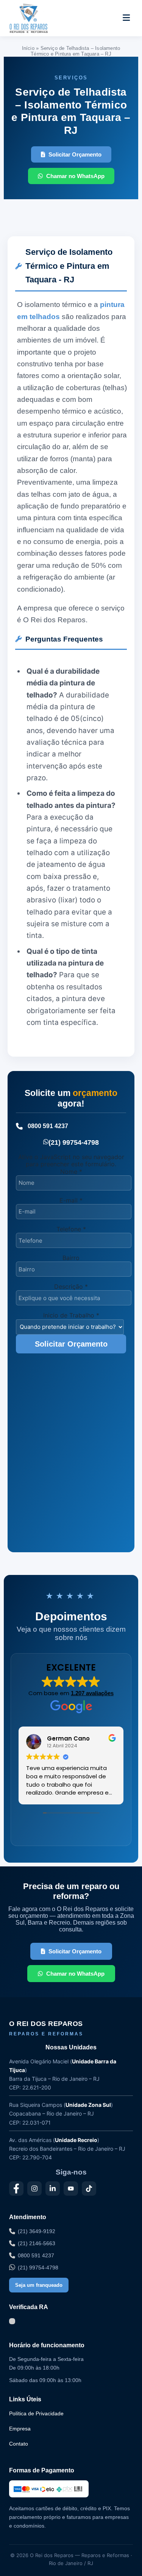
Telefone (71, 1229)
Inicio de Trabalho (71, 1315)
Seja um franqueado (39, 2285)
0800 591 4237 (48, 1126)
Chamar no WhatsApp (75, 176)
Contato (19, 2444)
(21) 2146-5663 (37, 2243)
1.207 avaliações (92, 1693)
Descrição (71, 1286)
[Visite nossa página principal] (43, 18)
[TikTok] (89, 2189)
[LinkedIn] (53, 2189)
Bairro (71, 1258)
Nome (71, 1172)
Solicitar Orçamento (75, 154)
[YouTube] (71, 2189)
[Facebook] (16, 2189)
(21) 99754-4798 (74, 1142)
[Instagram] (34, 2189)
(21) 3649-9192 (37, 2231)
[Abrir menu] (126, 18)
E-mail (71, 1200)
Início (28, 48)
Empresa (20, 2429)
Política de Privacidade (36, 2413)
